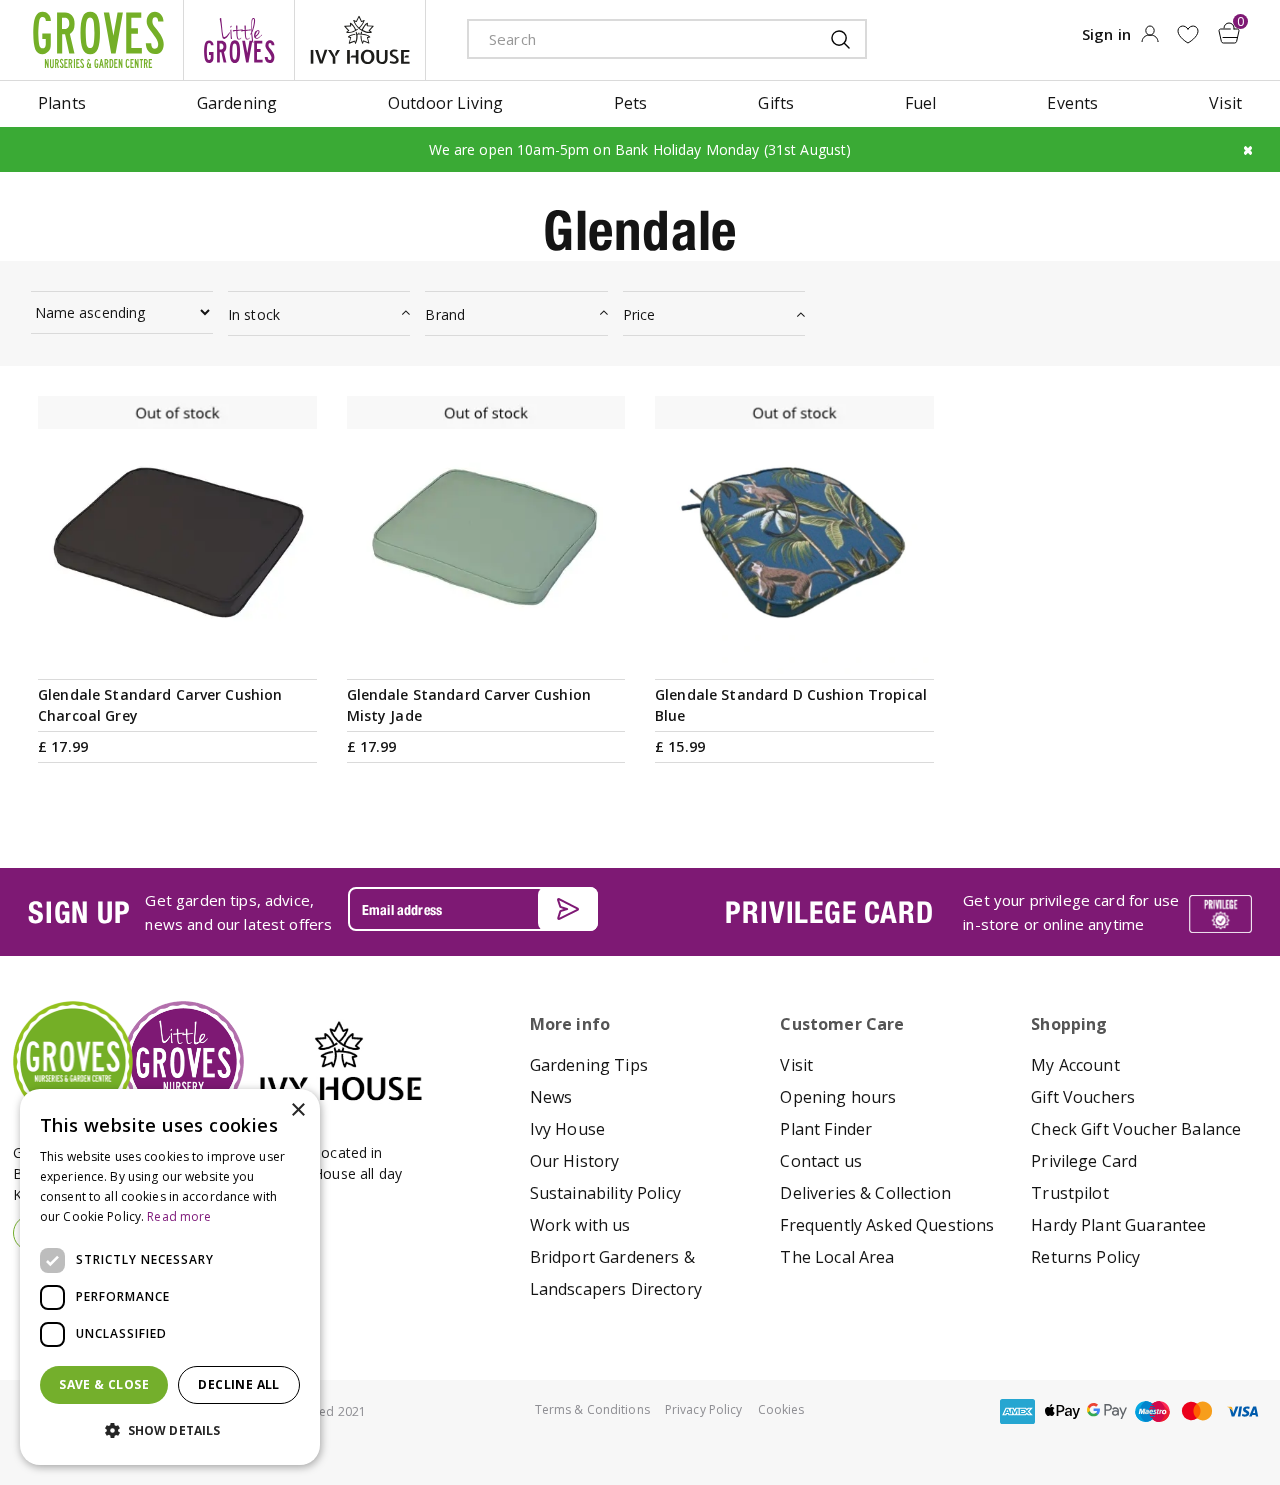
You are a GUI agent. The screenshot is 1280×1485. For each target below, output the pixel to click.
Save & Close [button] (104, 1384)
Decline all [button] (238, 1384)
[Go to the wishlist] (1187, 34)
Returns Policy (1085, 1257)
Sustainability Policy (605, 1193)
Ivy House (567, 1129)
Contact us (821, 1161)
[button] (170, 1431)
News (551, 1097)
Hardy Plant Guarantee (1118, 1225)
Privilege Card (1084, 1161)
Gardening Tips (589, 1065)
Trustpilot (1070, 1193)
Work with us (580, 1225)
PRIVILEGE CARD (829, 912)
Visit (796, 1065)
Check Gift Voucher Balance (1136, 1129)
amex (1017, 1411)
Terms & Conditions (592, 1409)
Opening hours (838, 1097)
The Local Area (837, 1257)
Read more (179, 1216)
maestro (1152, 1411)
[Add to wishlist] (1187, 34)
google (1107, 1411)
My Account (1075, 1065)
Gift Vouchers (1083, 1097)
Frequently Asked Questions (887, 1225)
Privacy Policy (704, 1409)
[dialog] (170, 1277)
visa (1242, 1411)
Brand (445, 314)
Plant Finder (826, 1129)
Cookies (781, 1409)
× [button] (297, 1110)
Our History (575, 1161)
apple (1062, 1411)
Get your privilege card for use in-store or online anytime (1071, 912)
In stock (254, 314)
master (1197, 1411)
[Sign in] (1149, 40)
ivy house (360, 40)
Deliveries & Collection (865, 1193)
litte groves (239, 40)
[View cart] (1229, 33)
